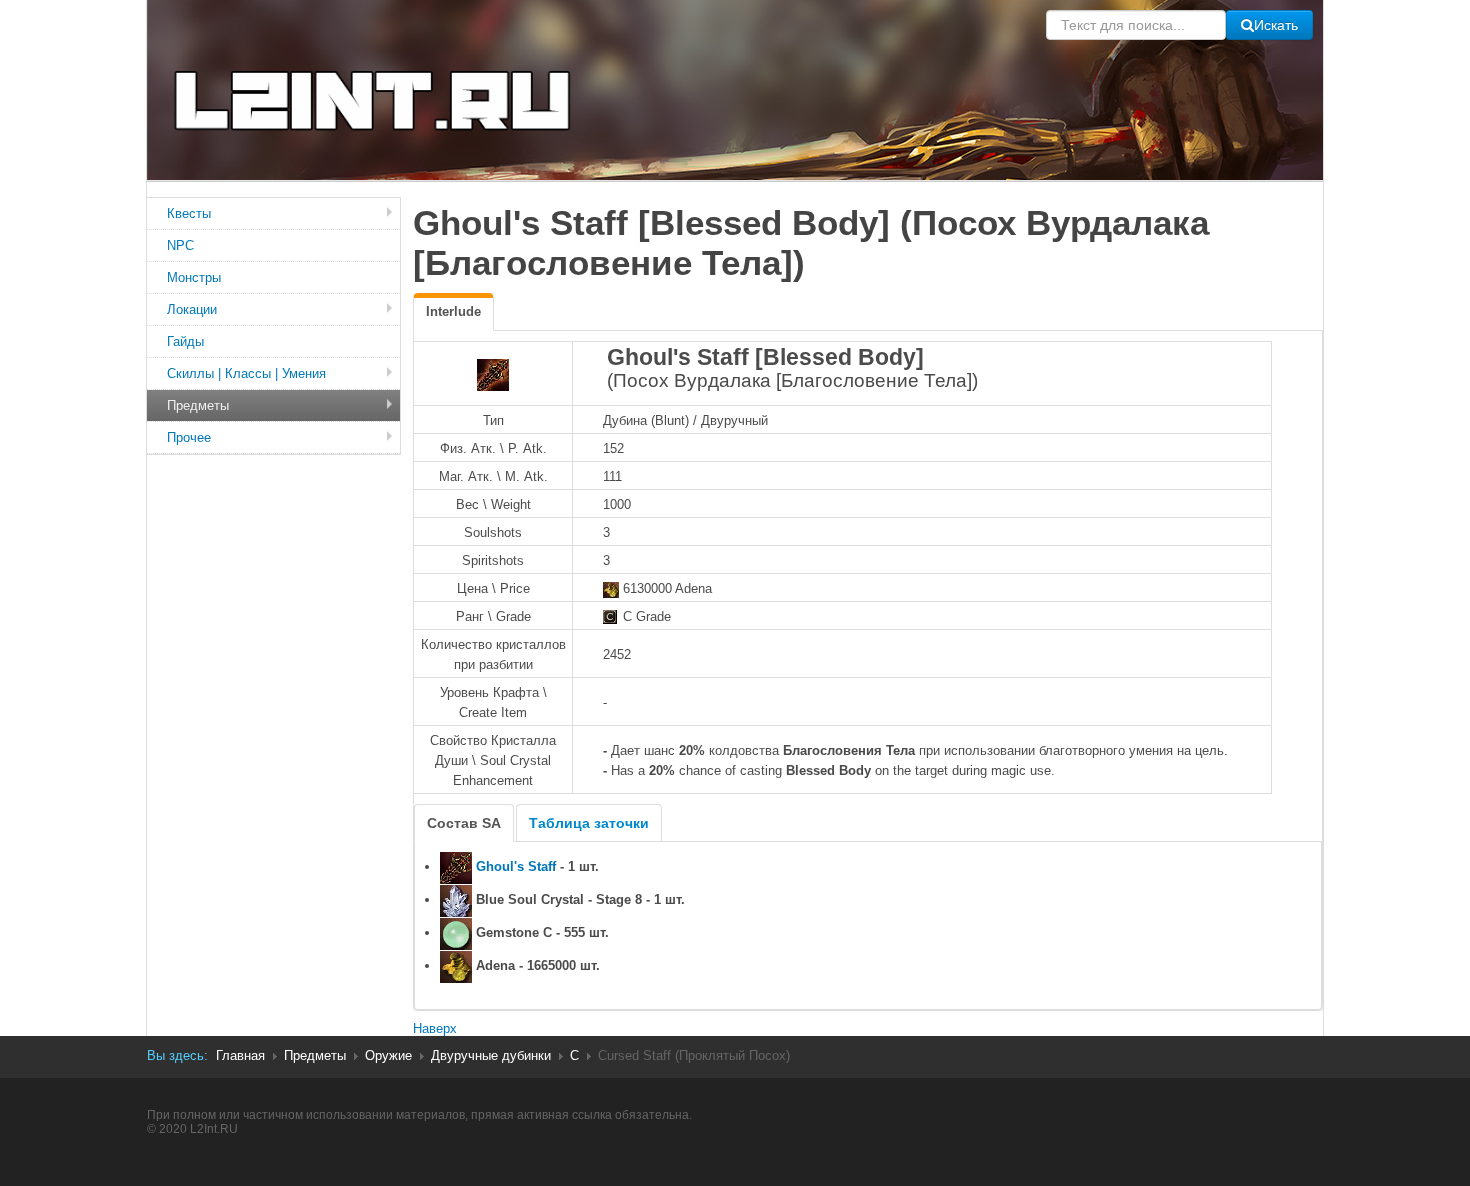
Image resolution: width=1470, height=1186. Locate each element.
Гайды (185, 341)
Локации (192, 309)
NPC (180, 245)
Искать (1276, 25)
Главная (240, 1055)
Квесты (189, 213)
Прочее (189, 437)
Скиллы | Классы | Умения (246, 373)
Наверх (435, 1028)
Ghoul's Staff (516, 866)
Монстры (194, 277)
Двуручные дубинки (491, 1055)
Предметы (198, 405)
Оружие (388, 1055)
